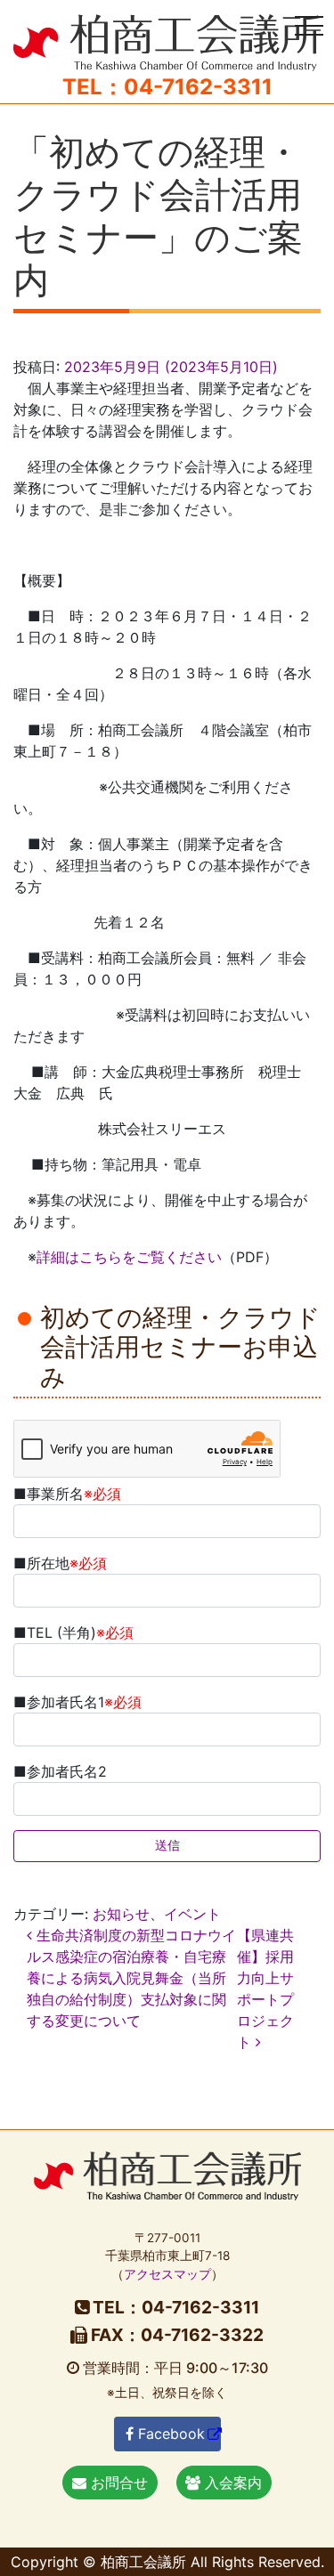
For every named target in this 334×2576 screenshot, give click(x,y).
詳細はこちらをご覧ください (129, 1257)
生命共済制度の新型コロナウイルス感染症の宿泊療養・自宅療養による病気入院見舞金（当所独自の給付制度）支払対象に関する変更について (131, 1978)
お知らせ (121, 1914)
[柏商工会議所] (167, 41)
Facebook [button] (169, 2434)
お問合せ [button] (117, 2483)
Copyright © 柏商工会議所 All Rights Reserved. (167, 2562)
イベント (192, 1914)
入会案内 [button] (231, 2483)
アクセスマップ (167, 2274)
